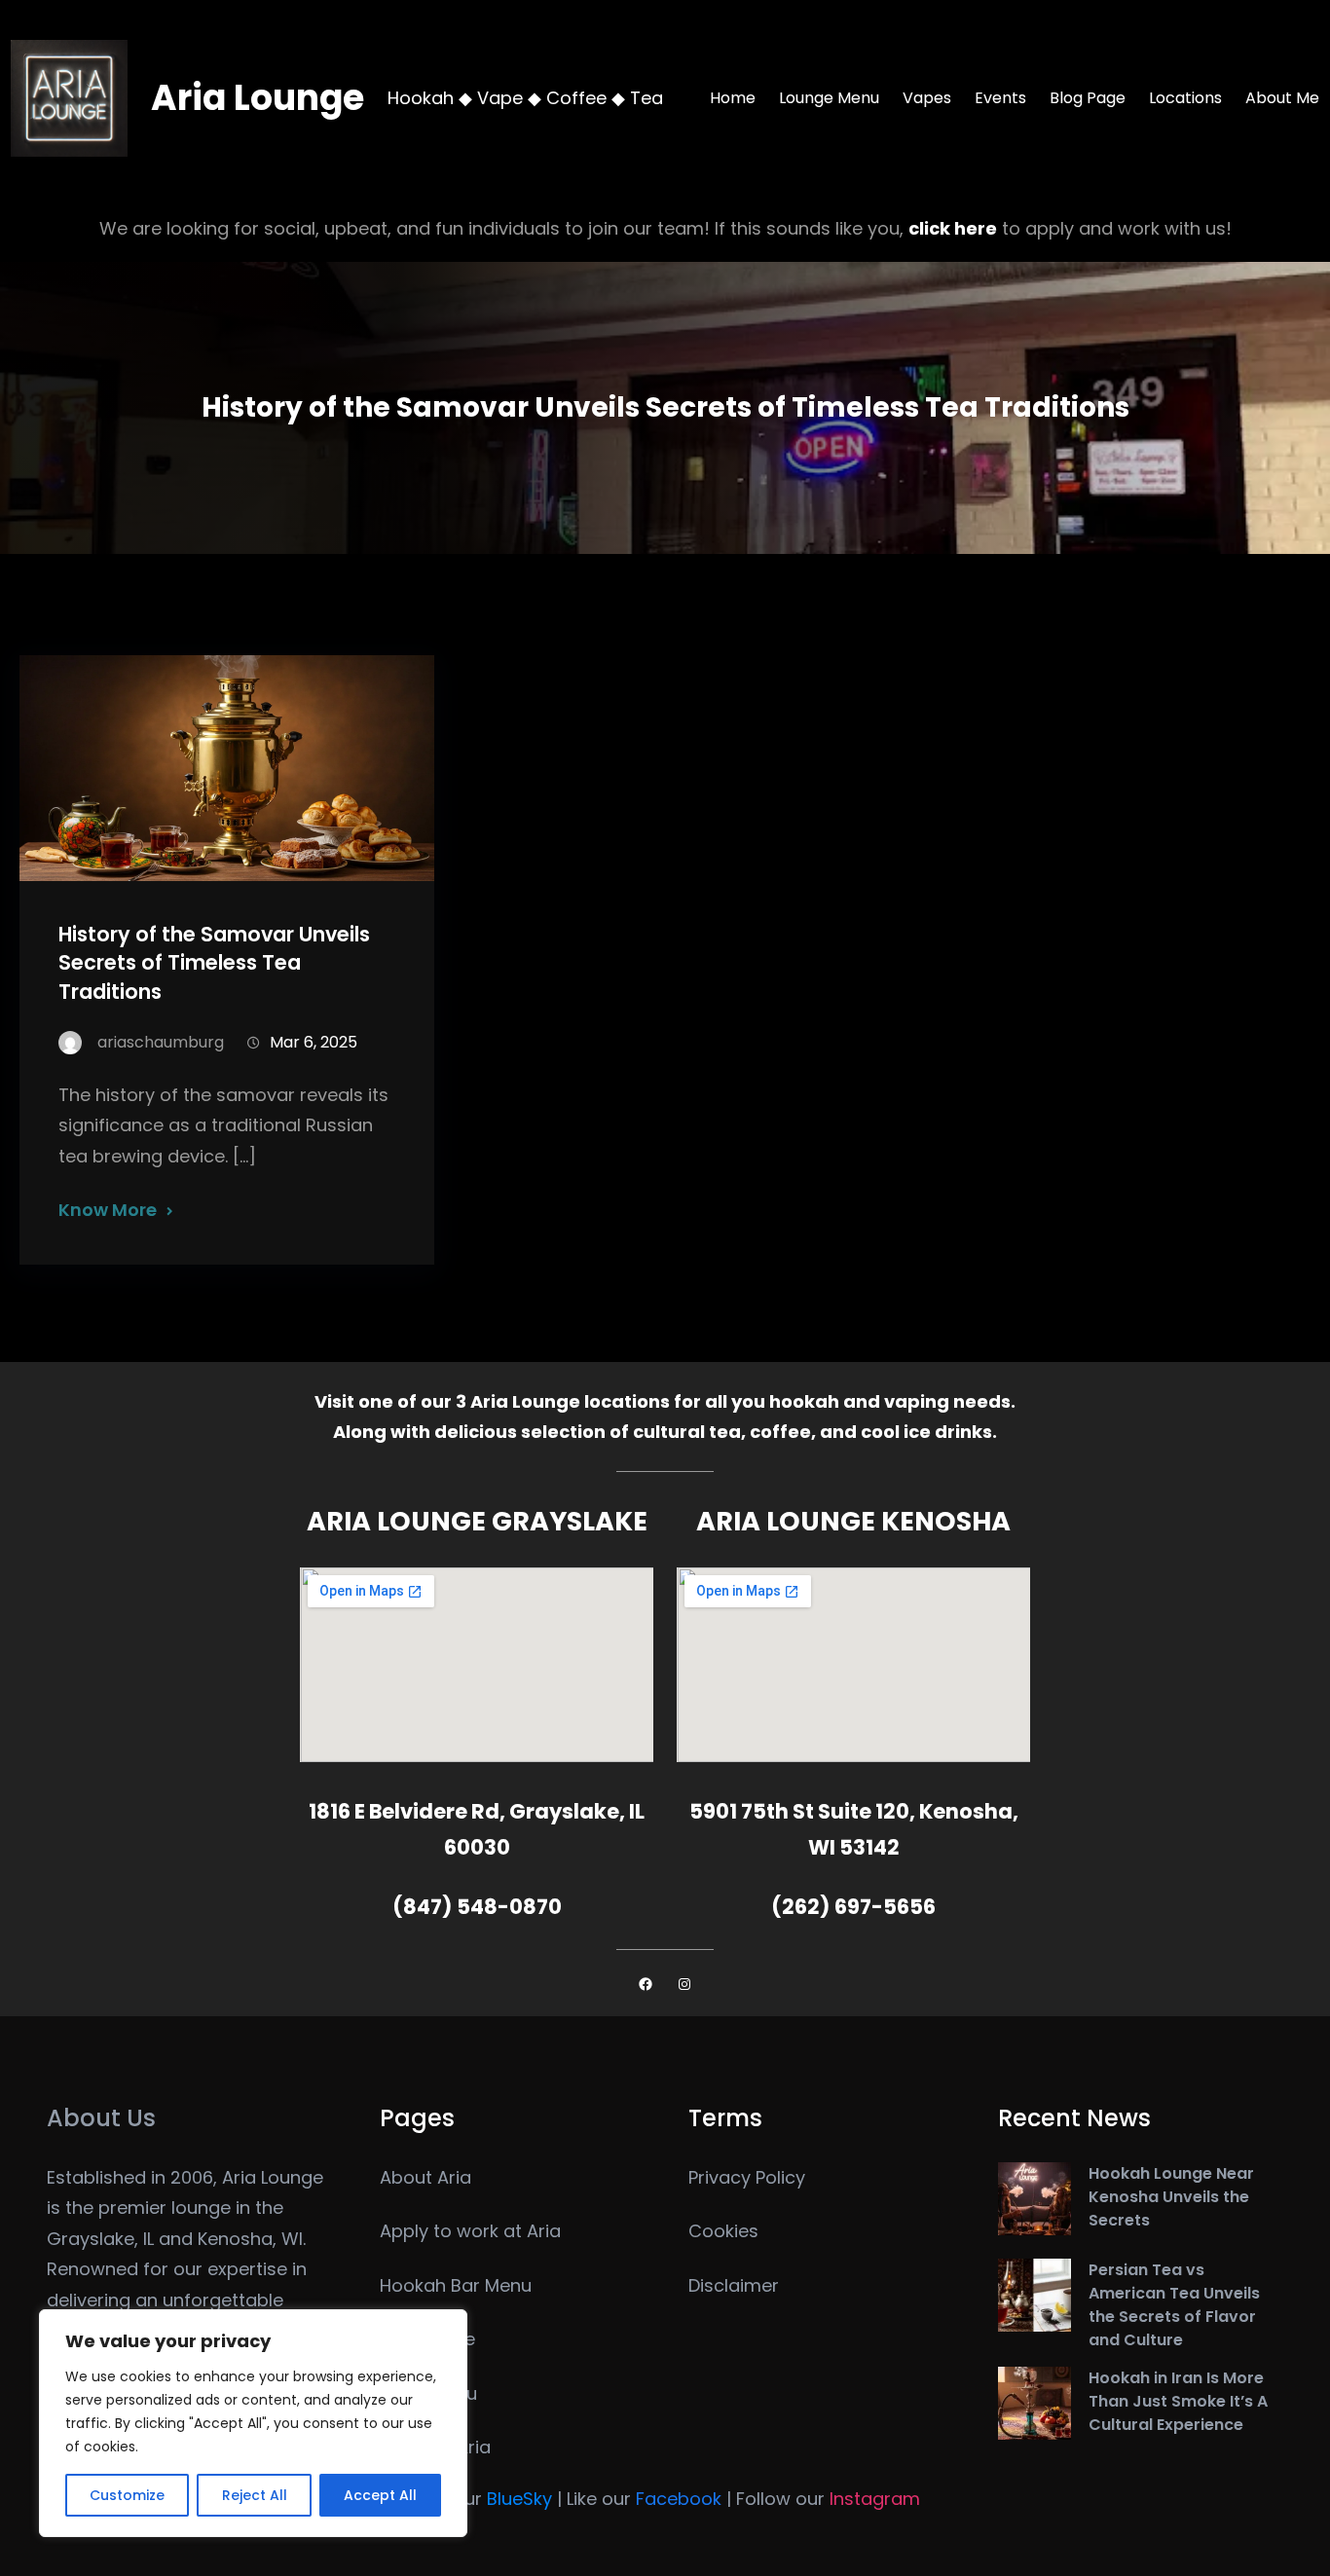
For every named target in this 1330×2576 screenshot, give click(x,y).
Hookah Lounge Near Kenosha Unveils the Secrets (1171, 2197)
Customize (127, 2495)
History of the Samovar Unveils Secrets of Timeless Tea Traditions (214, 962)
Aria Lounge (258, 98)
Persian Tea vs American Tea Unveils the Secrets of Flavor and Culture (1174, 2305)
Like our (644, 2499)
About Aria (425, 2177)
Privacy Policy (747, 2177)
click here (953, 228)
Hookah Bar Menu (456, 2285)
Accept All (380, 2495)
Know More (108, 1210)
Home (733, 98)
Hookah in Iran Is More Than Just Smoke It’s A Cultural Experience (1178, 2401)
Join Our (481, 2499)
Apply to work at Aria (470, 2231)
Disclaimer (734, 2285)
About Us (101, 2118)
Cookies (723, 2231)
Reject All (255, 2495)
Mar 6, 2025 (314, 1042)
